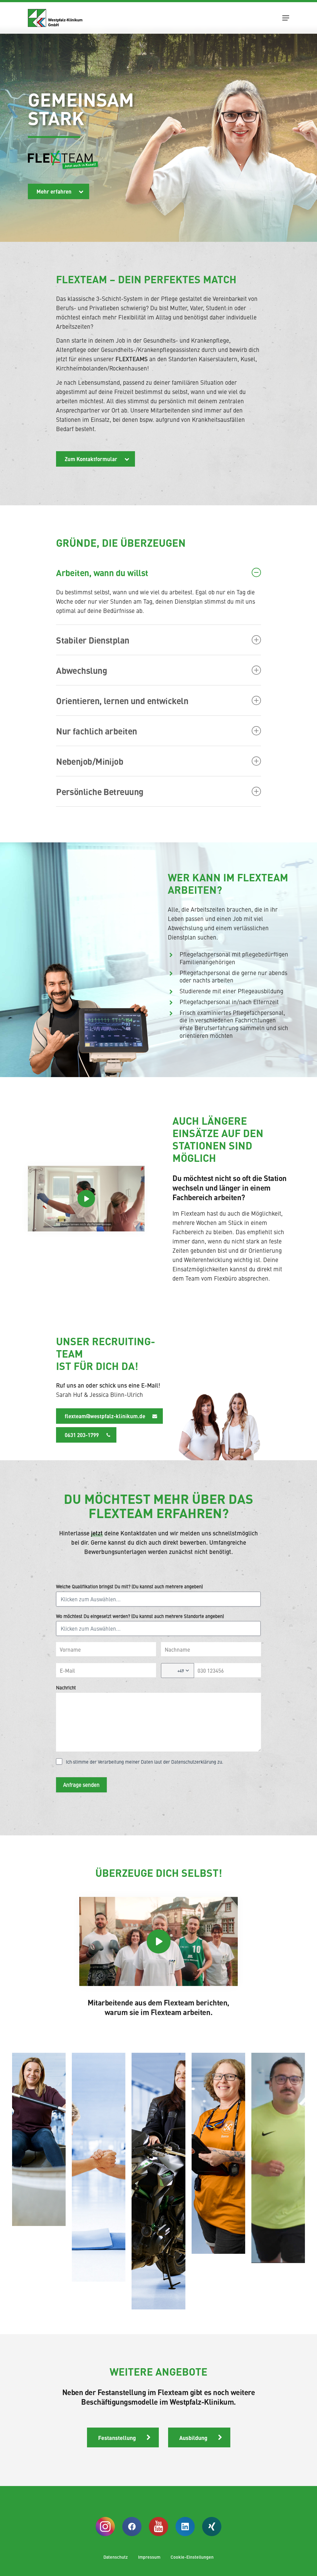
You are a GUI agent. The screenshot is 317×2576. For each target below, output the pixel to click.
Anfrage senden (81, 1785)
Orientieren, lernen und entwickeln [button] (122, 700)
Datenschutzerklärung (194, 1762)
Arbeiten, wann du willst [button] (102, 572)
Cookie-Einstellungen (192, 2557)
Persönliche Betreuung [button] (100, 791)
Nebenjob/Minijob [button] (90, 761)
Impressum (149, 2557)
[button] (286, 18)
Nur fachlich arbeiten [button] (96, 731)
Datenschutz (116, 2557)
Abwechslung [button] (82, 670)
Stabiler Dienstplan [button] (93, 640)
